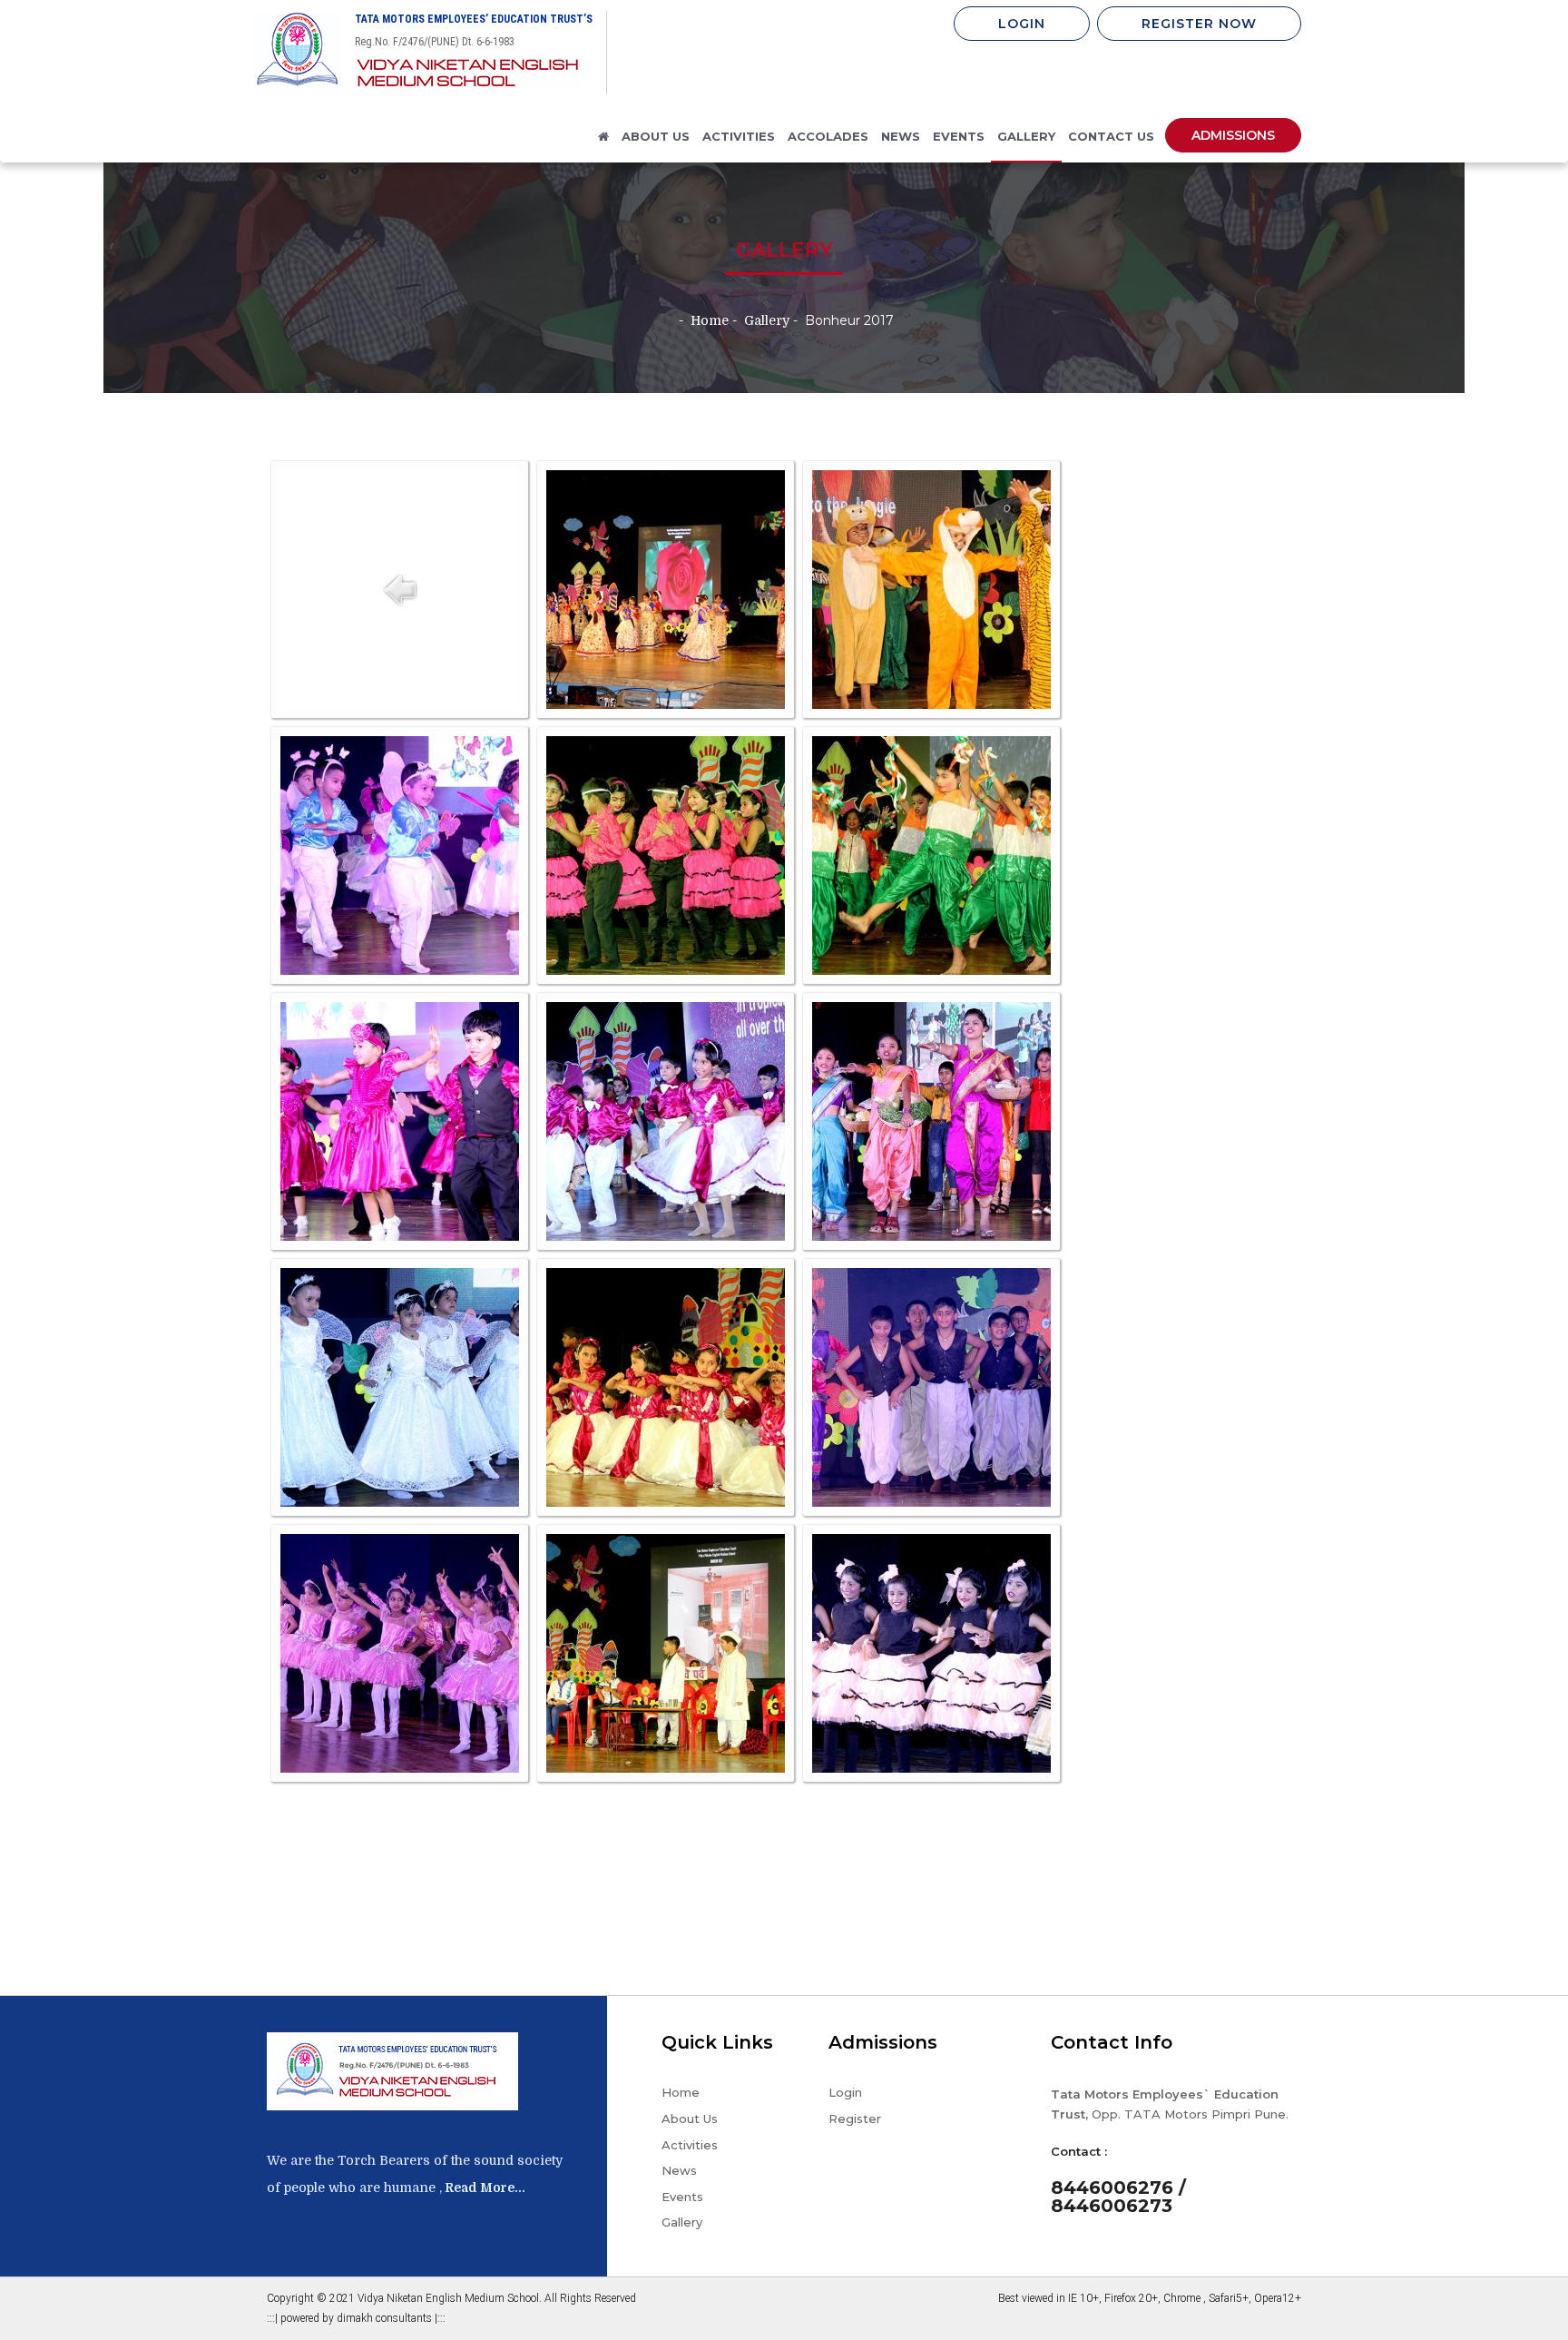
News (901, 136)
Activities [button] (739, 136)
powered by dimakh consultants (358, 2318)
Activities (690, 2145)
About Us (690, 2119)
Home (681, 2092)
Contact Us (1111, 136)
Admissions (1233, 135)
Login (1022, 24)
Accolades (828, 136)
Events (959, 136)
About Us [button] (656, 136)
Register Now (1199, 24)
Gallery (1026, 136)
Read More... (484, 2188)
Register (855, 2119)
